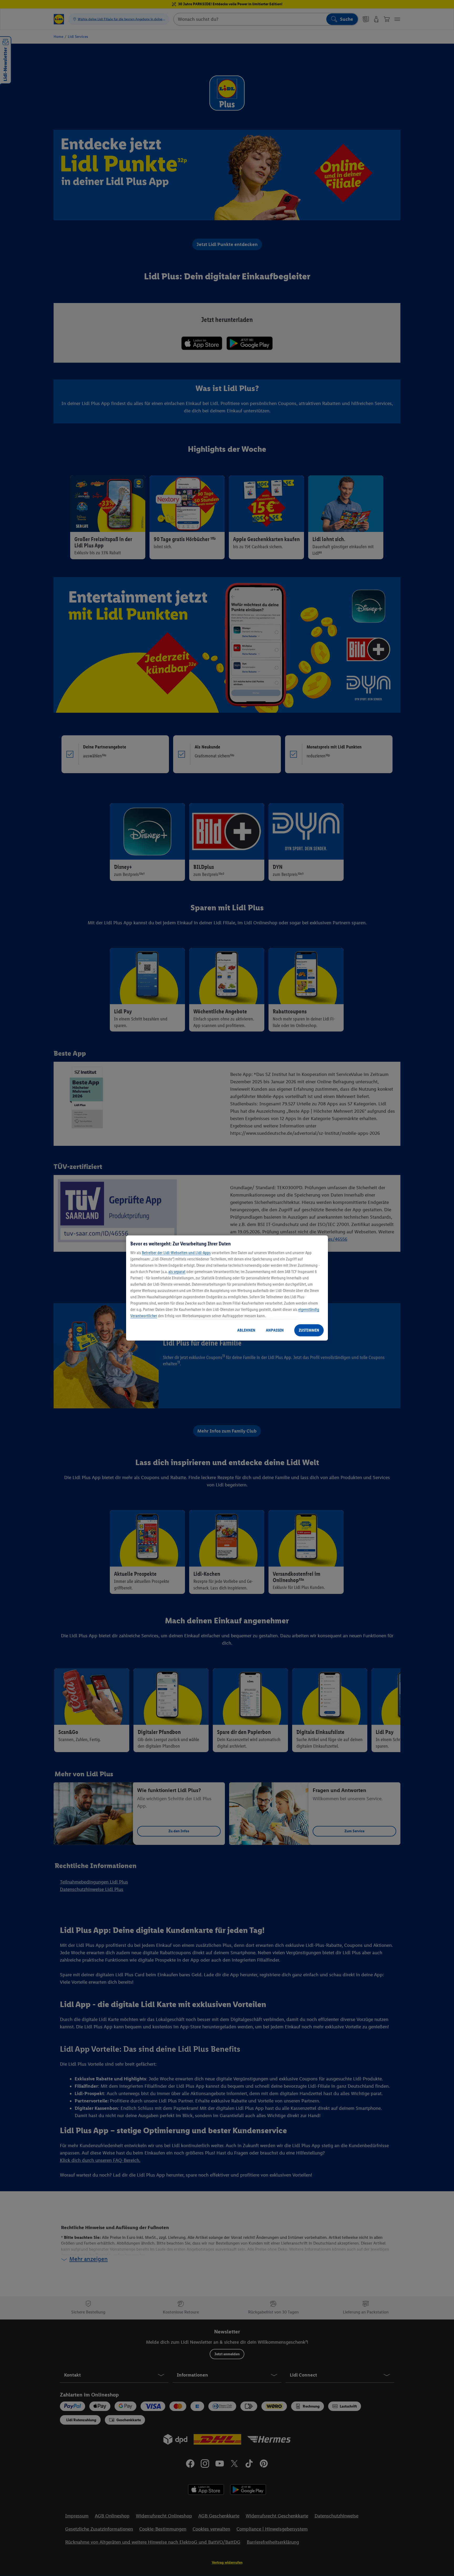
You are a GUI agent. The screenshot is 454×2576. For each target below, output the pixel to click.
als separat (177, 1272)
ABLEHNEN (246, 1330)
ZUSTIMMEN (309, 1330)
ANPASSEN (275, 1330)
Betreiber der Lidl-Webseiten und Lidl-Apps (176, 1253)
